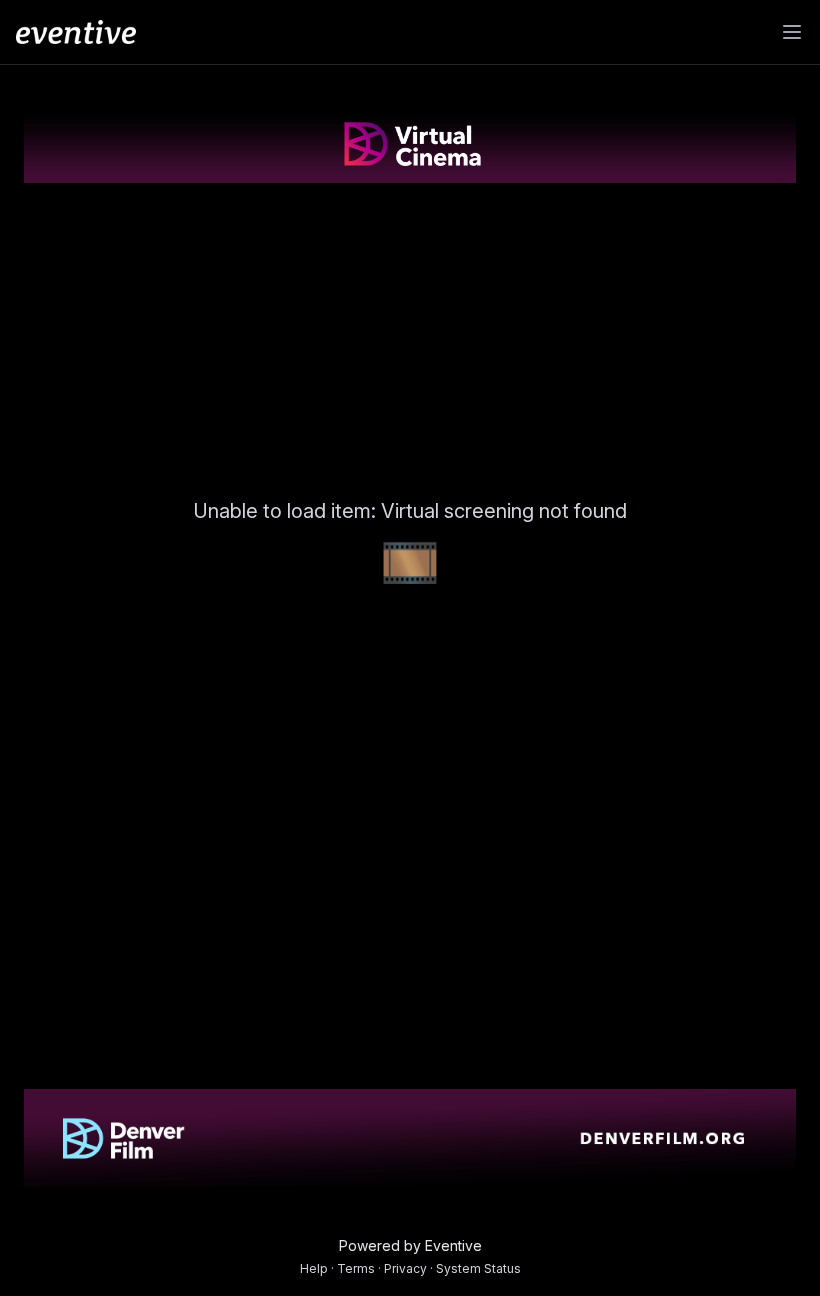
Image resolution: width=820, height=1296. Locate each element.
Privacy (405, 1268)
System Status (478, 1268)
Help (314, 1268)
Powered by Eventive (410, 1245)
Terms (356, 1268)
